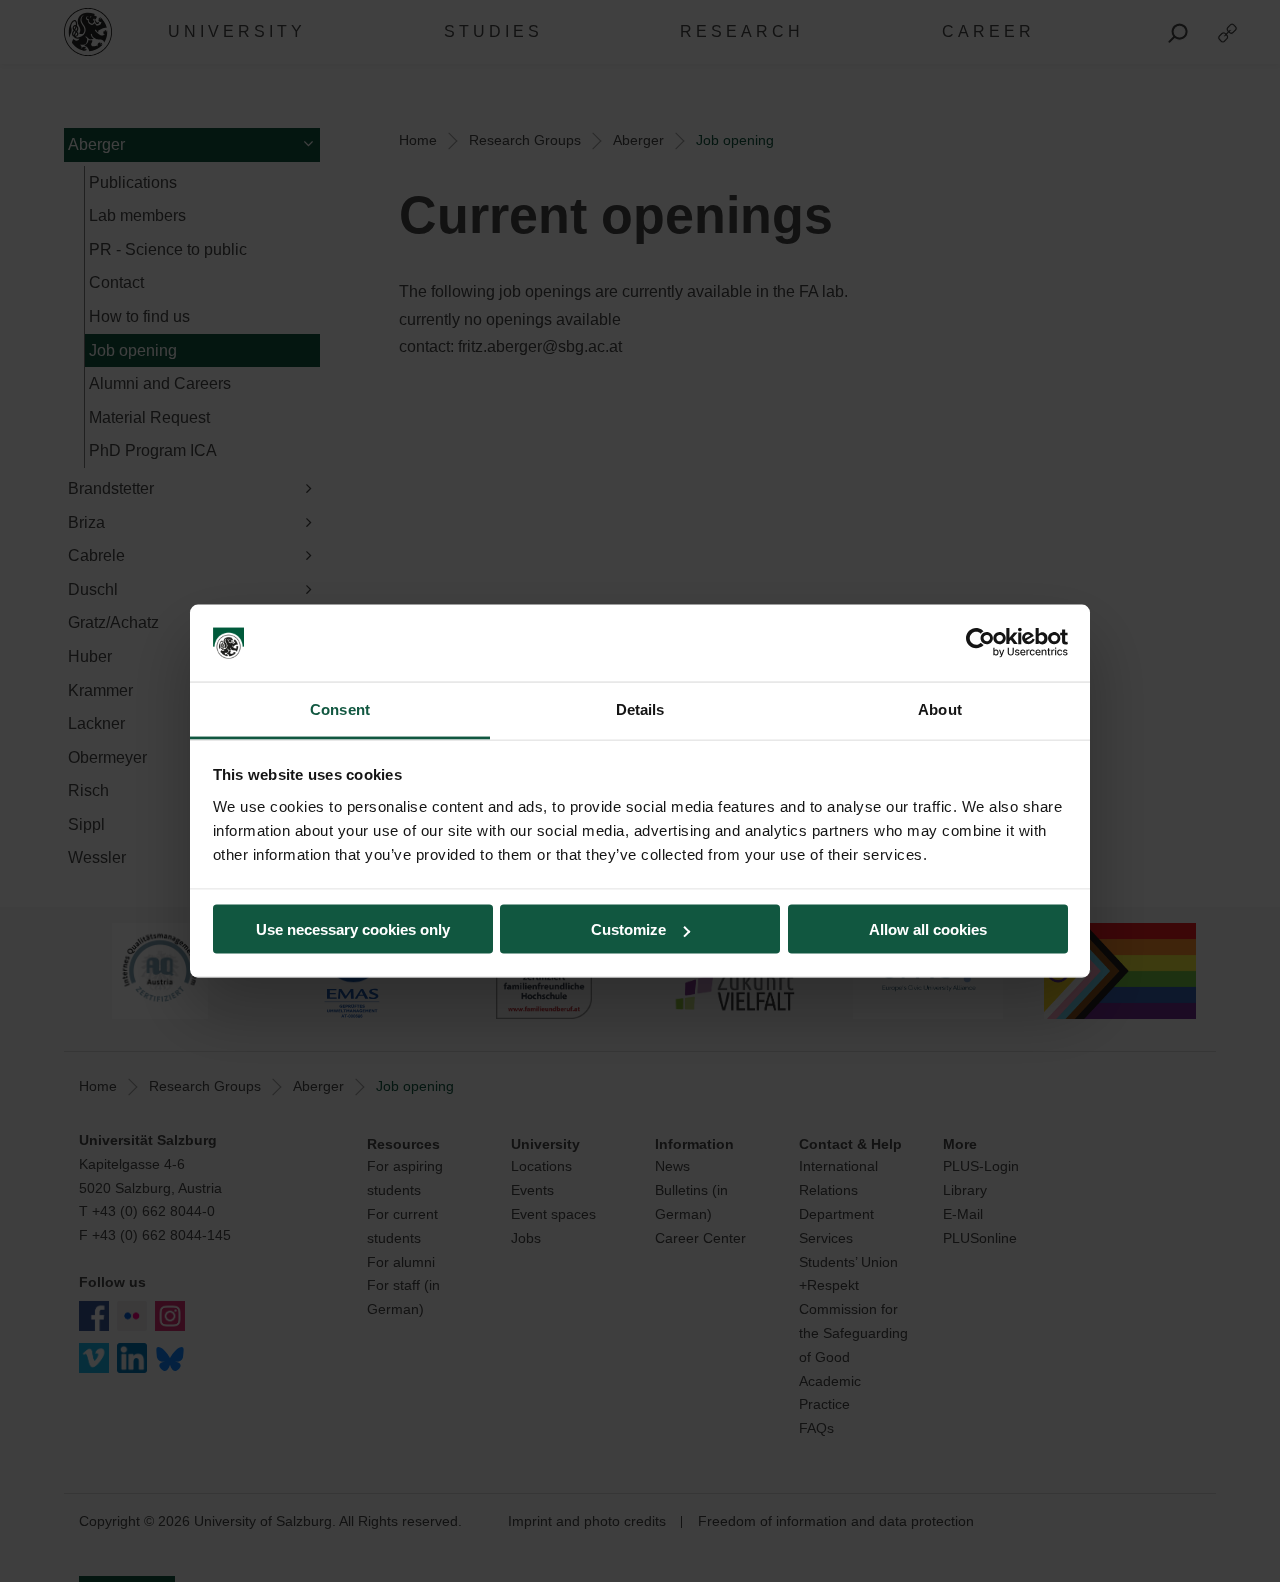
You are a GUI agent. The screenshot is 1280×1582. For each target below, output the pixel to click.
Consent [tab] (340, 708)
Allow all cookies (928, 929)
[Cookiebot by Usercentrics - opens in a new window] (980, 643)
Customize (628, 929)
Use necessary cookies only (353, 929)
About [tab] (940, 708)
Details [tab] (640, 708)
